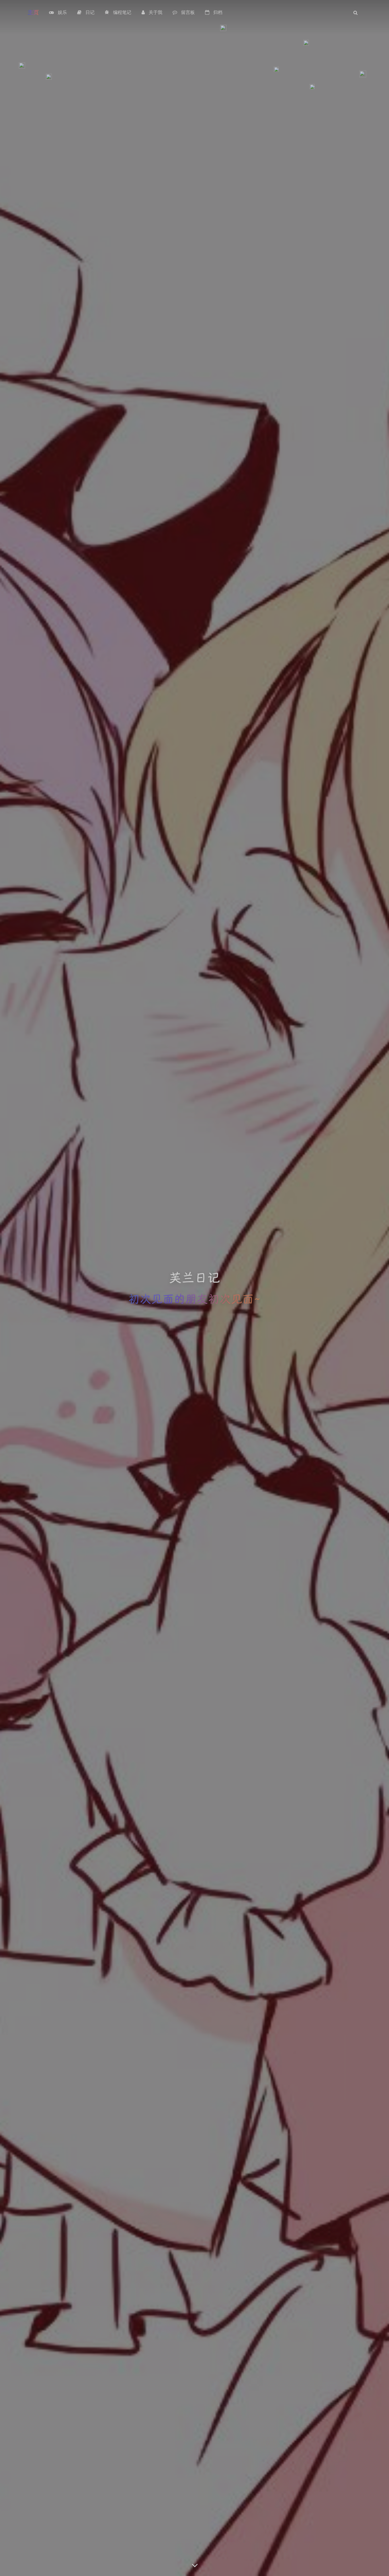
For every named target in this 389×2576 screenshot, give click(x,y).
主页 (33, 12)
